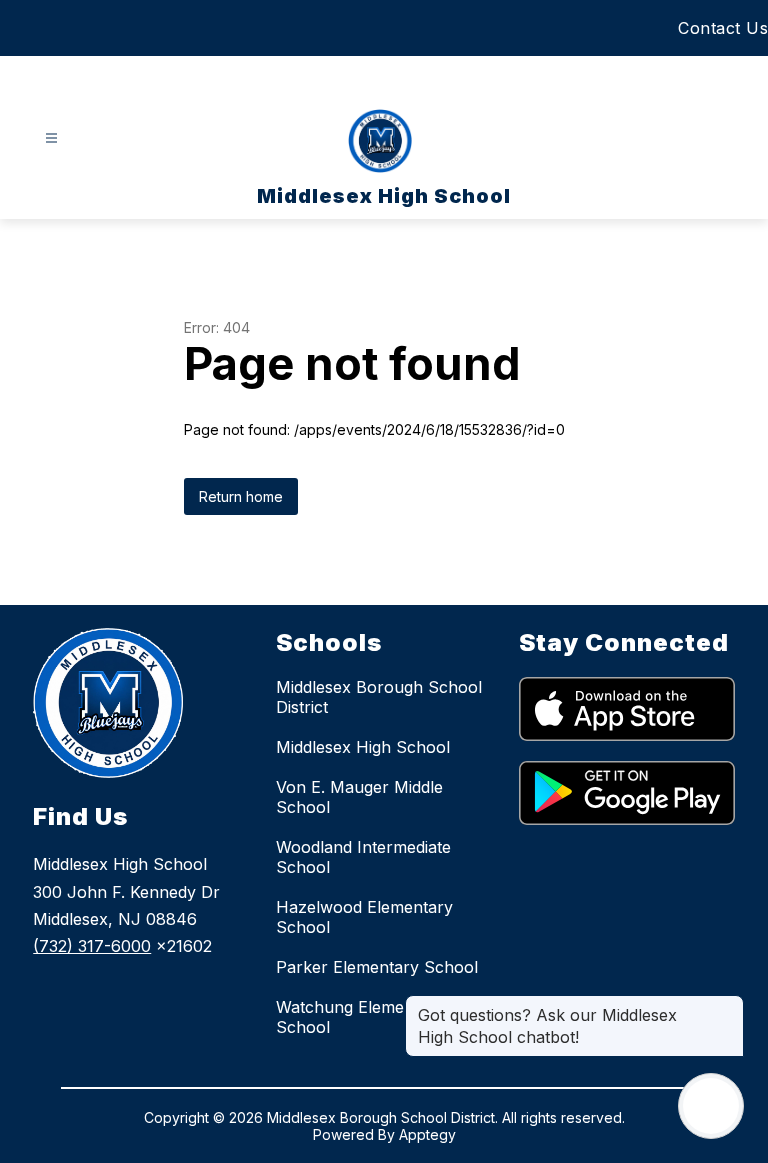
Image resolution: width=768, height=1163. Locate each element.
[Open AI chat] (711, 1106)
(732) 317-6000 (92, 946)
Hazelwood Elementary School (364, 917)
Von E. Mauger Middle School (359, 797)
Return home (241, 496)
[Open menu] (51, 138)
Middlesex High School (363, 747)
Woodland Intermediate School (363, 857)
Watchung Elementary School (360, 1017)
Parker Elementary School (377, 967)
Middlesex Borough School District (379, 697)
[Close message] (728, 1005)
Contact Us (723, 28)
